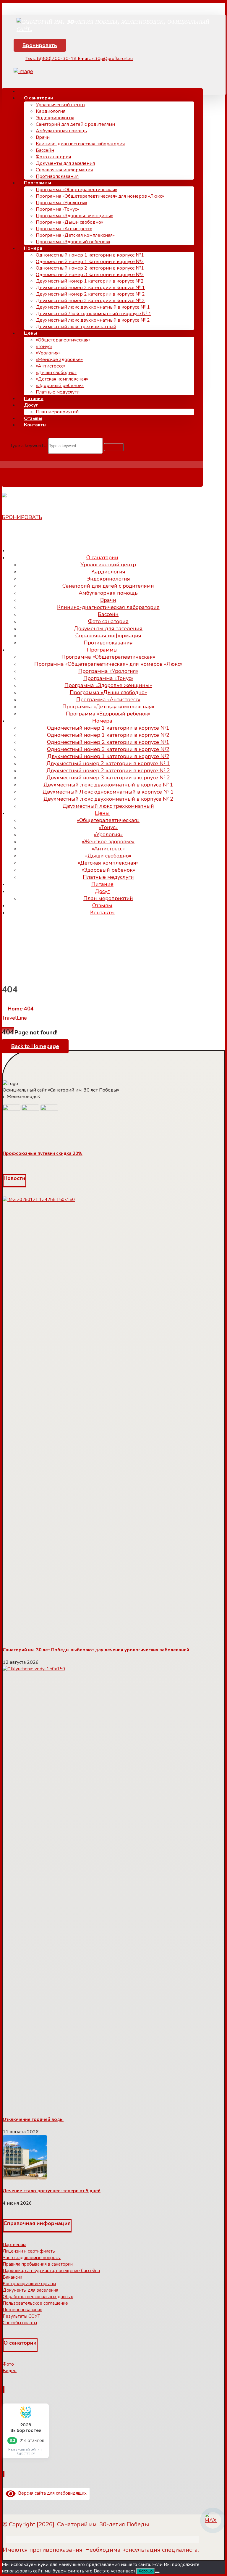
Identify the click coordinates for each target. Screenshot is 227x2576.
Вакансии (12, 2277)
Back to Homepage (35, 1046)
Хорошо (146, 2571)
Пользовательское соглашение (35, 2303)
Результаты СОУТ (21, 2316)
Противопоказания (22, 2310)
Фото (8, 2364)
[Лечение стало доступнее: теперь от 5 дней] (25, 2178)
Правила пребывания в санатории (38, 2264)
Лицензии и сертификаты (29, 2251)
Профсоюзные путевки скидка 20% (43, 1153)
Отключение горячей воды (33, 2119)
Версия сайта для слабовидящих (51, 2493)
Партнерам (14, 2245)
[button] (114, 447)
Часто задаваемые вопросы (32, 2258)
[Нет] (157, 2572)
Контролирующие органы (29, 2284)
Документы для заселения (30, 2290)
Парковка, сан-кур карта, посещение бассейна (51, 2271)
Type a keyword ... (28, 446)
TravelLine (14, 1018)
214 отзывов (32, 2440)
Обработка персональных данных (38, 2297)
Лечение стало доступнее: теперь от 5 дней (52, 2191)
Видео (10, 2371)
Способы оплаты (20, 2323)
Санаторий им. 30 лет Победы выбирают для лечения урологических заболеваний (96, 1650)
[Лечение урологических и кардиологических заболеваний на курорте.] (114, 29)
